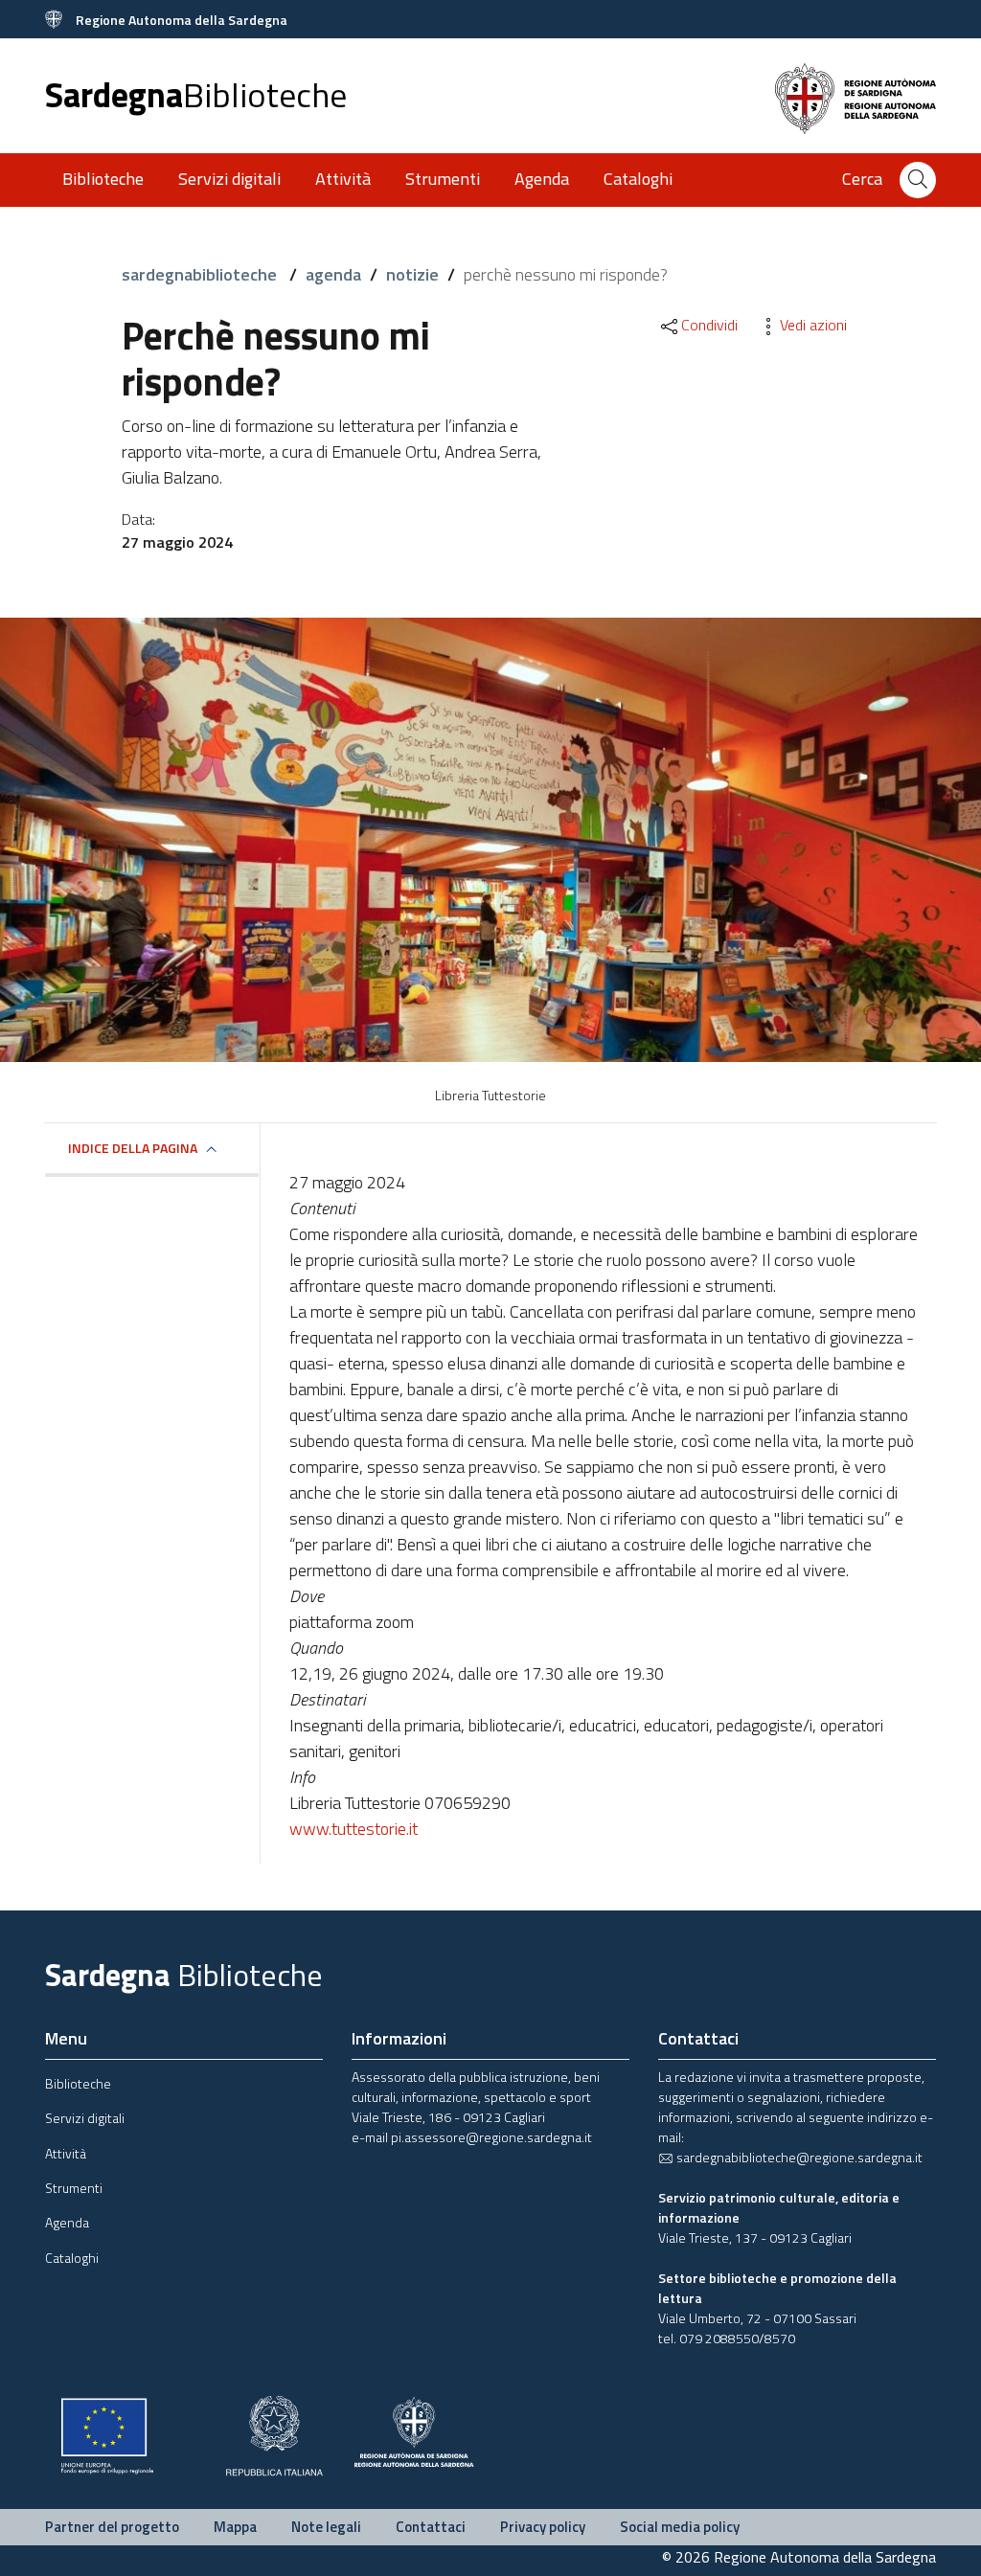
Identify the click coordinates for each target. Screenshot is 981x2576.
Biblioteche (103, 179)
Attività (343, 179)
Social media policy (680, 2527)
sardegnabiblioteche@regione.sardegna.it (798, 2157)
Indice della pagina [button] (133, 1148)
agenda (333, 274)
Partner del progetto (112, 2527)
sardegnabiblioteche (201, 274)
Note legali (326, 2527)
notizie (412, 274)
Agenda (542, 179)
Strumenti (443, 179)
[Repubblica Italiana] (274, 2434)
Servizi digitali (229, 179)
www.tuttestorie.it (354, 1829)
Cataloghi (638, 179)
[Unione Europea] (107, 2434)
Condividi (709, 325)
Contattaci (431, 2527)
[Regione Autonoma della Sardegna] (414, 2430)
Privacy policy (543, 2527)
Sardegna (196, 94)
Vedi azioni (813, 325)
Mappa (235, 2527)
